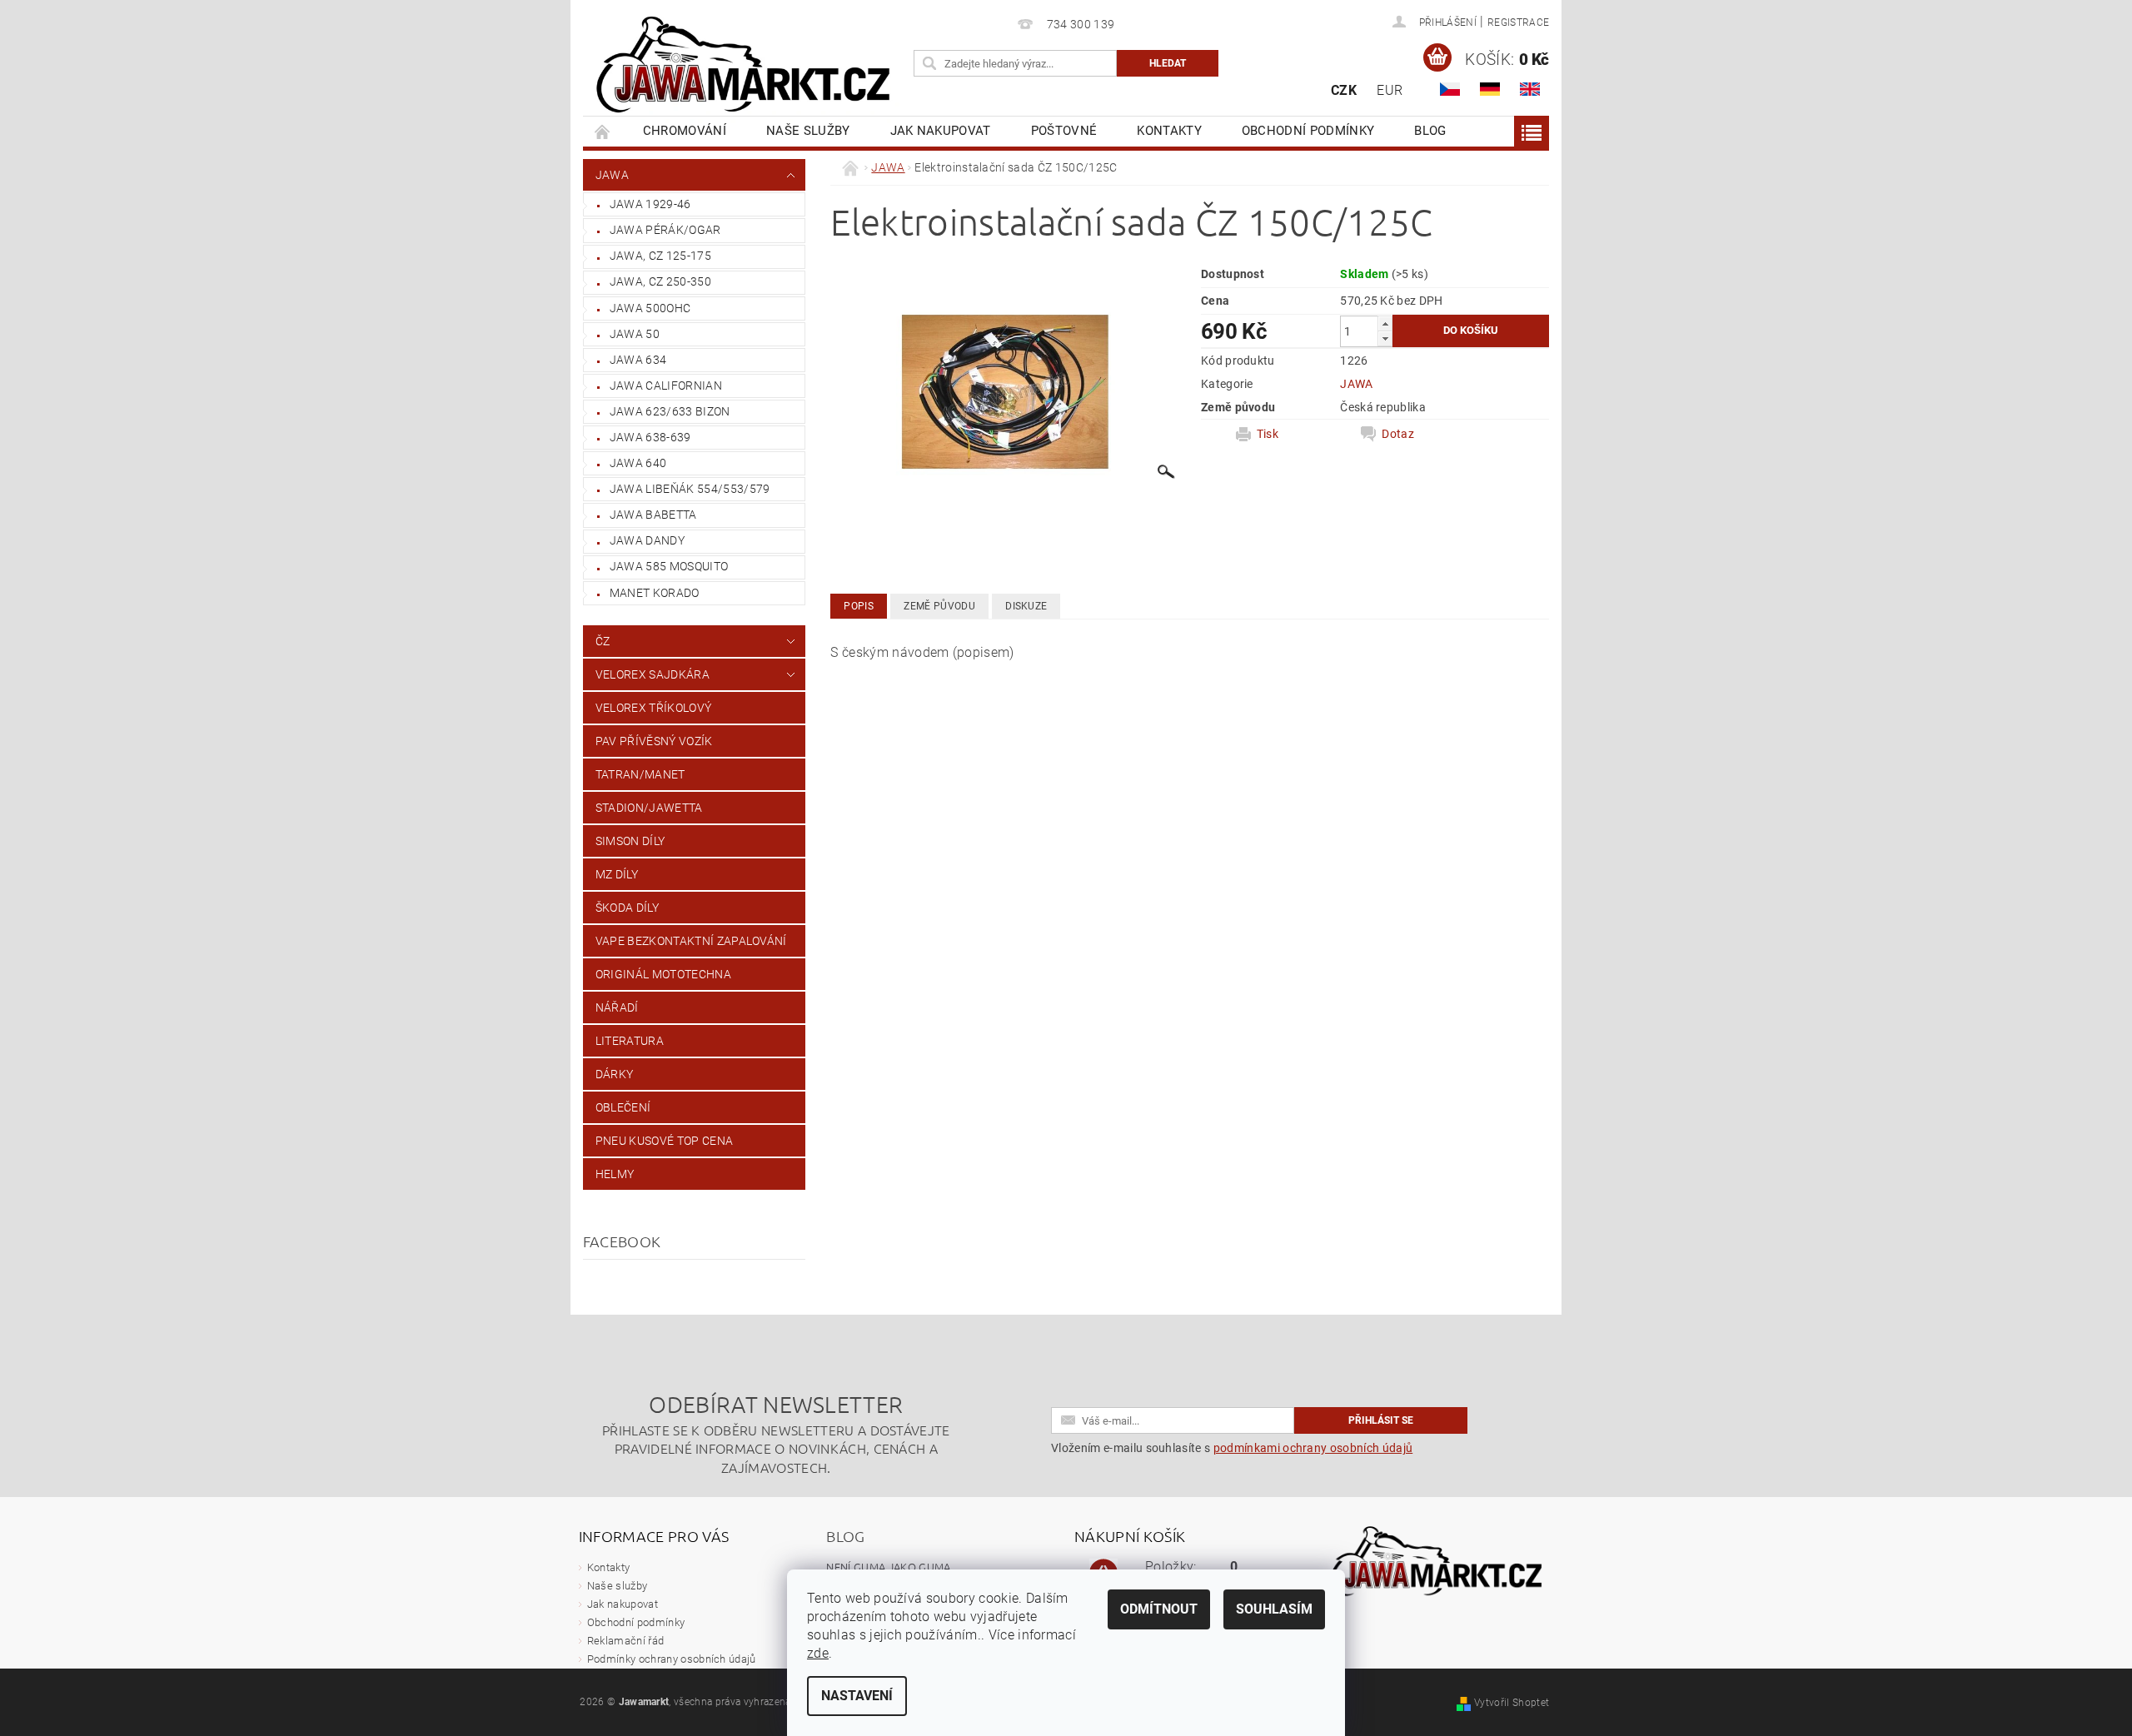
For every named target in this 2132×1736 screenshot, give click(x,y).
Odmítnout (1159, 1609)
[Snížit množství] (1385, 338)
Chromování (685, 131)
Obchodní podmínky (1308, 131)
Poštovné (1064, 131)
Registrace (1518, 22)
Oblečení (623, 1107)
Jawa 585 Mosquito (669, 566)
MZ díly (617, 874)
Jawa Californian (666, 386)
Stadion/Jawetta (649, 808)
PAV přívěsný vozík (654, 741)
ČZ (603, 641)
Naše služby (808, 131)
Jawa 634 (638, 360)
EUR (1390, 90)
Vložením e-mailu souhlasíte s (1232, 1448)
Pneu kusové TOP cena (664, 1141)
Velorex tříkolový (653, 708)
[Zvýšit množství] (1385, 323)
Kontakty (1169, 131)
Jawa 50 (635, 334)
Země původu (939, 606)
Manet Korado (655, 593)
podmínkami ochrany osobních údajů (1313, 1448)
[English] (1530, 89)
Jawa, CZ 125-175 (660, 256)
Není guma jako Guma (888, 1567)
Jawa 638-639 (650, 437)
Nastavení (857, 1696)
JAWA (612, 175)
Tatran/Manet (640, 774)
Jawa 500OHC (650, 308)
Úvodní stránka (603, 131)
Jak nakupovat (941, 131)
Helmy (615, 1174)
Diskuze (1026, 606)
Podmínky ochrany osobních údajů (672, 1659)
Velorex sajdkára (653, 674)
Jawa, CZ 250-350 (660, 281)
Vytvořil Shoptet (1512, 1703)
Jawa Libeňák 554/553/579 (690, 489)
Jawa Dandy (647, 540)
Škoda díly (627, 908)
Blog (1430, 131)
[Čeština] (1450, 89)
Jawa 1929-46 (650, 204)
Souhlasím (1274, 1609)
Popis (859, 606)
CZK (1344, 90)
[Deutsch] (1490, 89)
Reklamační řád (625, 1641)
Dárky (615, 1074)
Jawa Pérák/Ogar (665, 230)
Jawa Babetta (653, 515)
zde (818, 1653)
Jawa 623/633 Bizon (670, 411)
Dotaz (1398, 434)
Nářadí (617, 1007)
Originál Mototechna (663, 974)
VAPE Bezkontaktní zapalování (691, 941)
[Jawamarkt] (745, 66)
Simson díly (630, 841)
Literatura (630, 1041)
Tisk (1268, 434)
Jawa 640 (638, 463)
